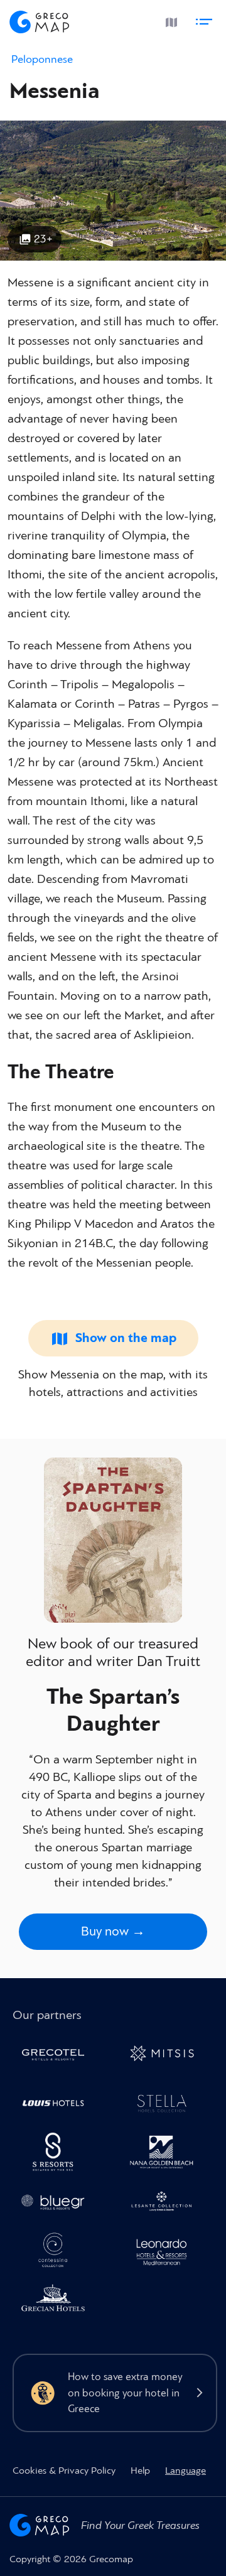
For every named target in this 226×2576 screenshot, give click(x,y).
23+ (43, 239)
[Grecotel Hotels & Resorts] (57, 2056)
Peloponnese (42, 59)
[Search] (140, 20)
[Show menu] (206, 19)
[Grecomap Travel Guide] (40, 20)
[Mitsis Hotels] (167, 2056)
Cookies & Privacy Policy (64, 2470)
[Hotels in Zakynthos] (167, 2204)
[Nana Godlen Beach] (167, 2154)
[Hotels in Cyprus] (57, 2105)
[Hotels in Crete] (57, 2154)
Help (140, 2470)
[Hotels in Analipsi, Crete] (167, 2105)
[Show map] (169, 19)
